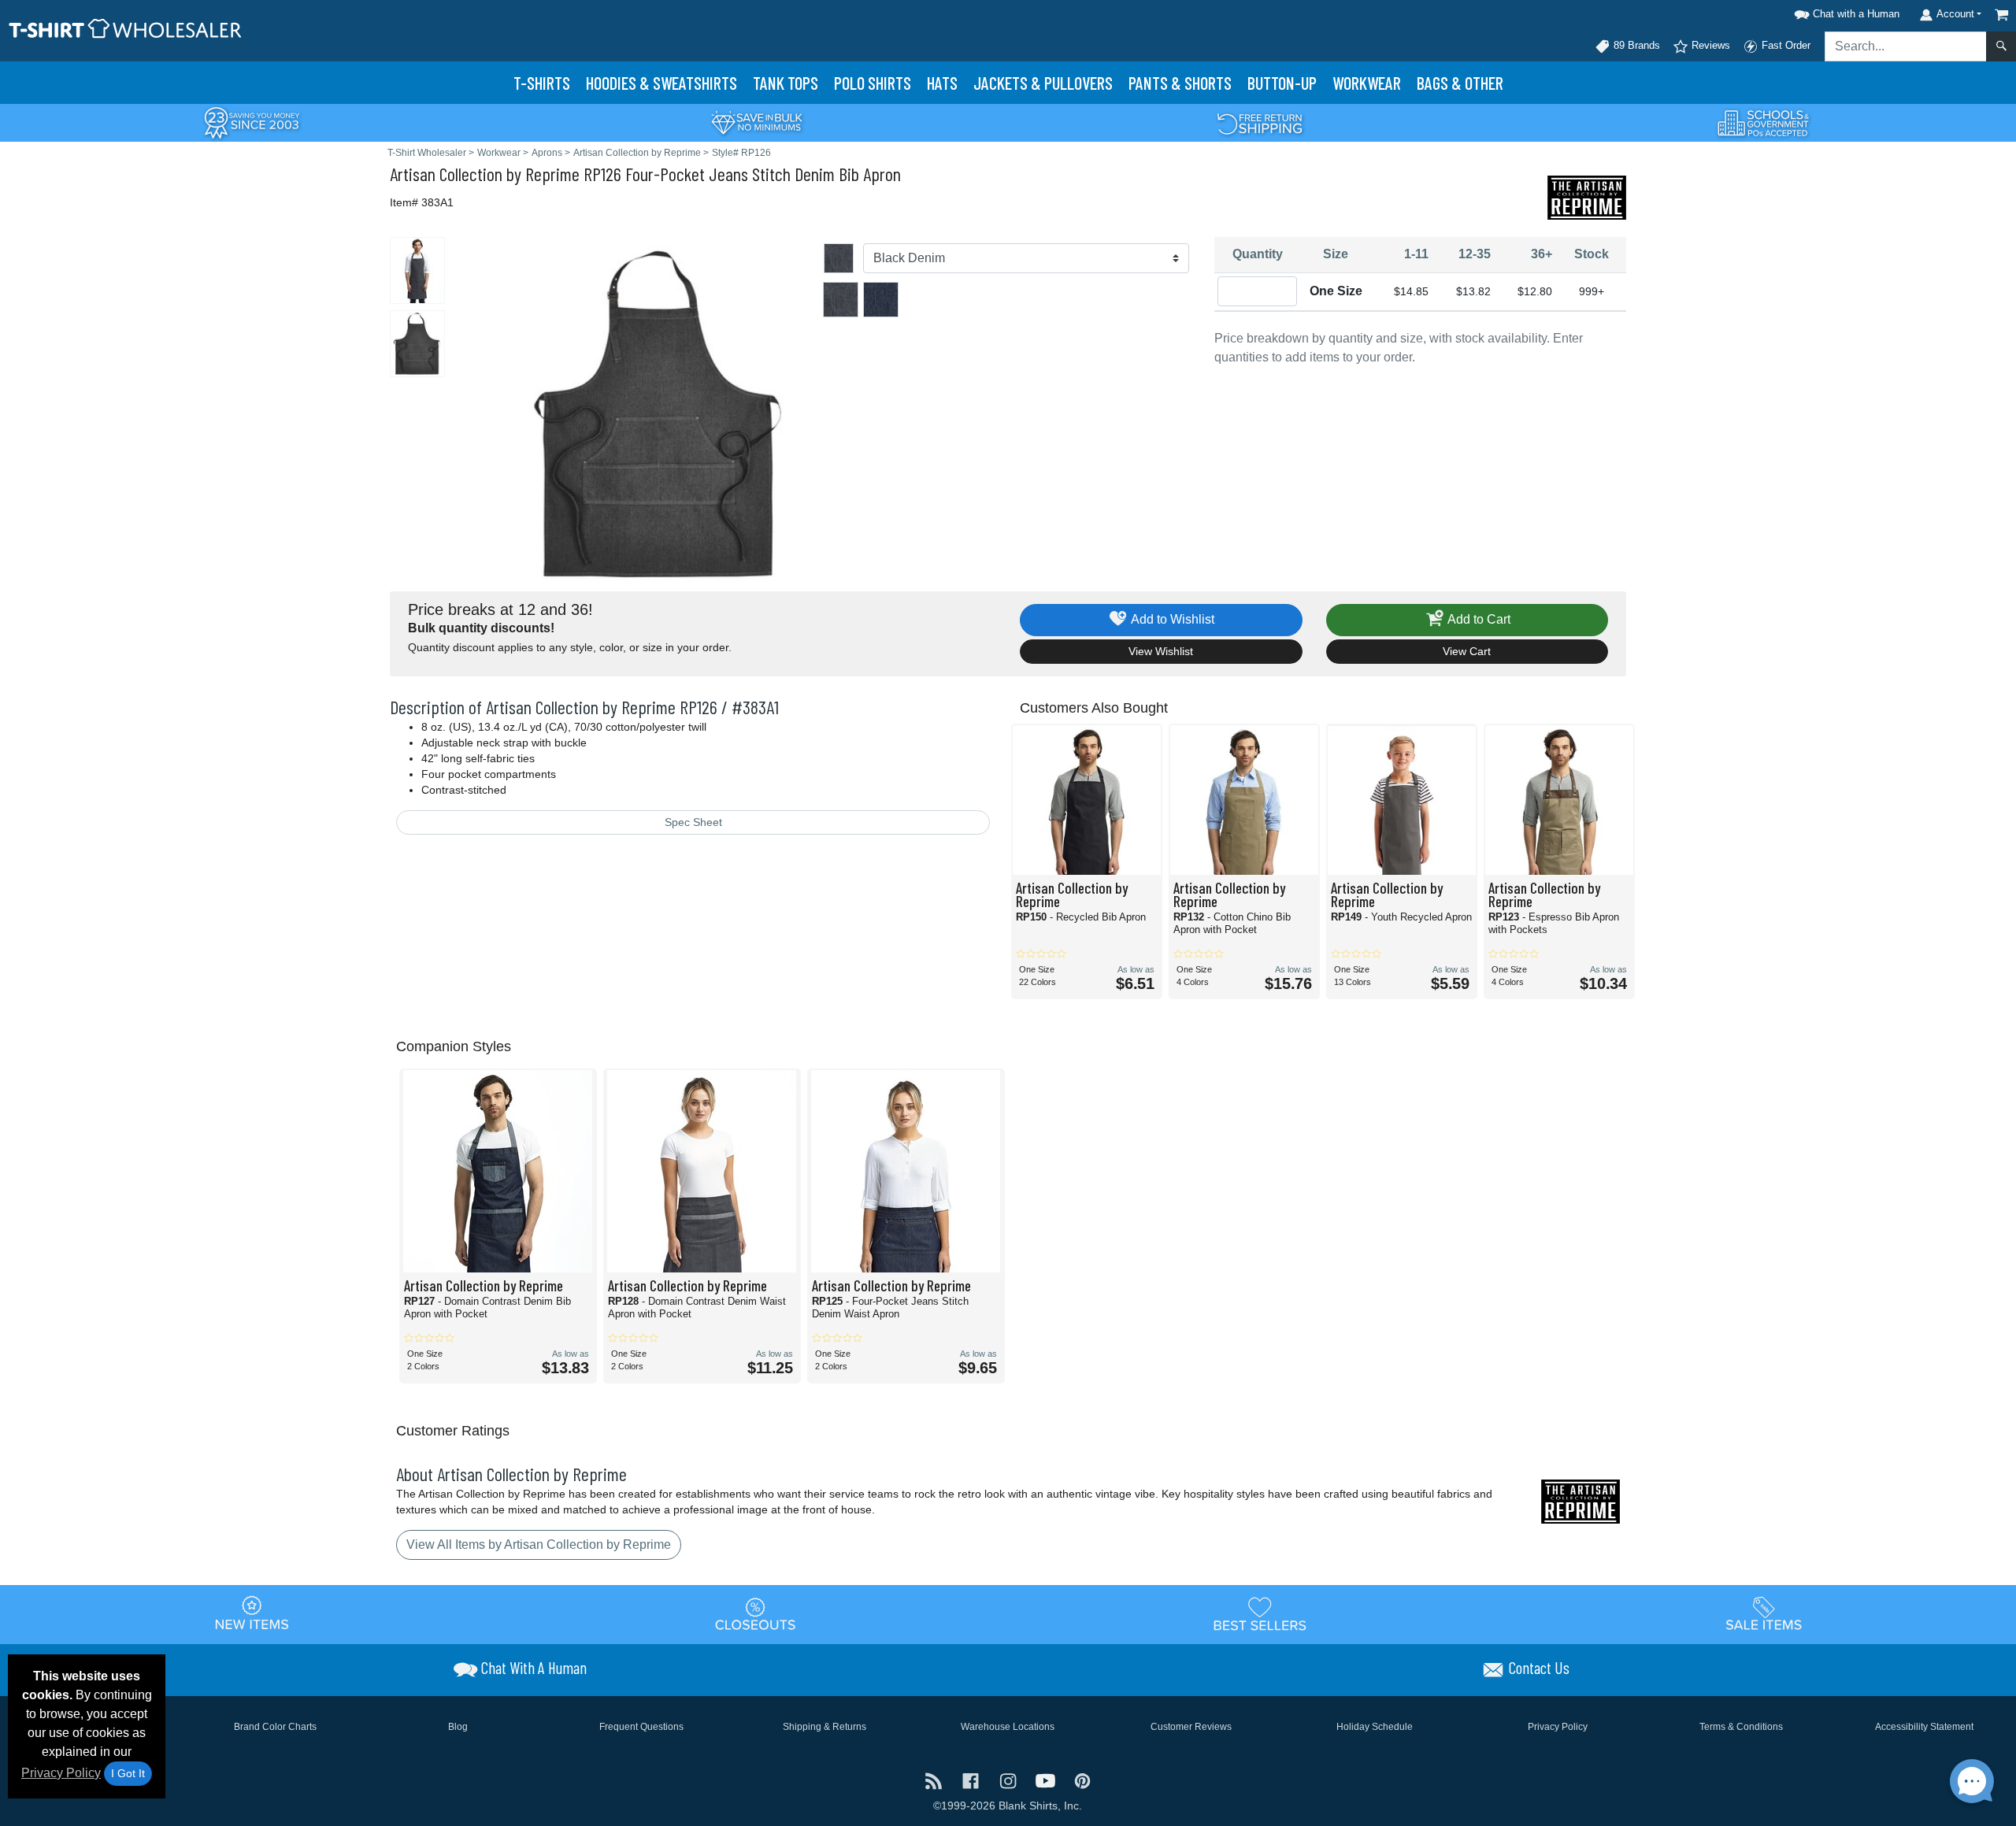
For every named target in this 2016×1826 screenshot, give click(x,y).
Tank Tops (786, 83)
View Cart (1467, 651)
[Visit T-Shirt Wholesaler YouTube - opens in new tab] (1047, 1780)
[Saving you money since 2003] (252, 122)
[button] (1844, 11)
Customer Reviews (1191, 1727)
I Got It (128, 1773)
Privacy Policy (61, 1773)
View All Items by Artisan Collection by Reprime (539, 1545)
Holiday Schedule (1375, 1727)
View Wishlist (1161, 651)
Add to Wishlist (1171, 619)
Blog (458, 1727)
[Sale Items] (1764, 1613)
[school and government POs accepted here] (1764, 123)
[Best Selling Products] (1260, 1613)
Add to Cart (1478, 619)
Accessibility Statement (1924, 1727)
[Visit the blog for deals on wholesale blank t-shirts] (935, 1780)
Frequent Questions (641, 1727)
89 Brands (1635, 45)
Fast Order (1784, 45)
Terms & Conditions (1741, 1727)
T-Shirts (542, 83)
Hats (942, 83)
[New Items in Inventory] (252, 1613)
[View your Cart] (2002, 15)
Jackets (1043, 83)
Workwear (1367, 83)
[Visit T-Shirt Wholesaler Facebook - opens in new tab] (972, 1780)
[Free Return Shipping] (1260, 122)
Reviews (1709, 45)
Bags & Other (1460, 83)
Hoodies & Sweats (661, 83)
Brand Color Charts (275, 1727)
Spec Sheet (693, 822)
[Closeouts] (756, 1613)
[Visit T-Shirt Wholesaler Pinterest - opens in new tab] (1082, 1780)
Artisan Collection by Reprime (485, 174)
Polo (873, 83)
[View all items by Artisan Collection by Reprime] (1587, 196)
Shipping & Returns (825, 1727)
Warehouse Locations (1008, 1727)
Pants (1180, 83)
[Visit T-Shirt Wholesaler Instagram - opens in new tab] (1009, 1780)
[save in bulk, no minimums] (756, 122)
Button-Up (1282, 83)
